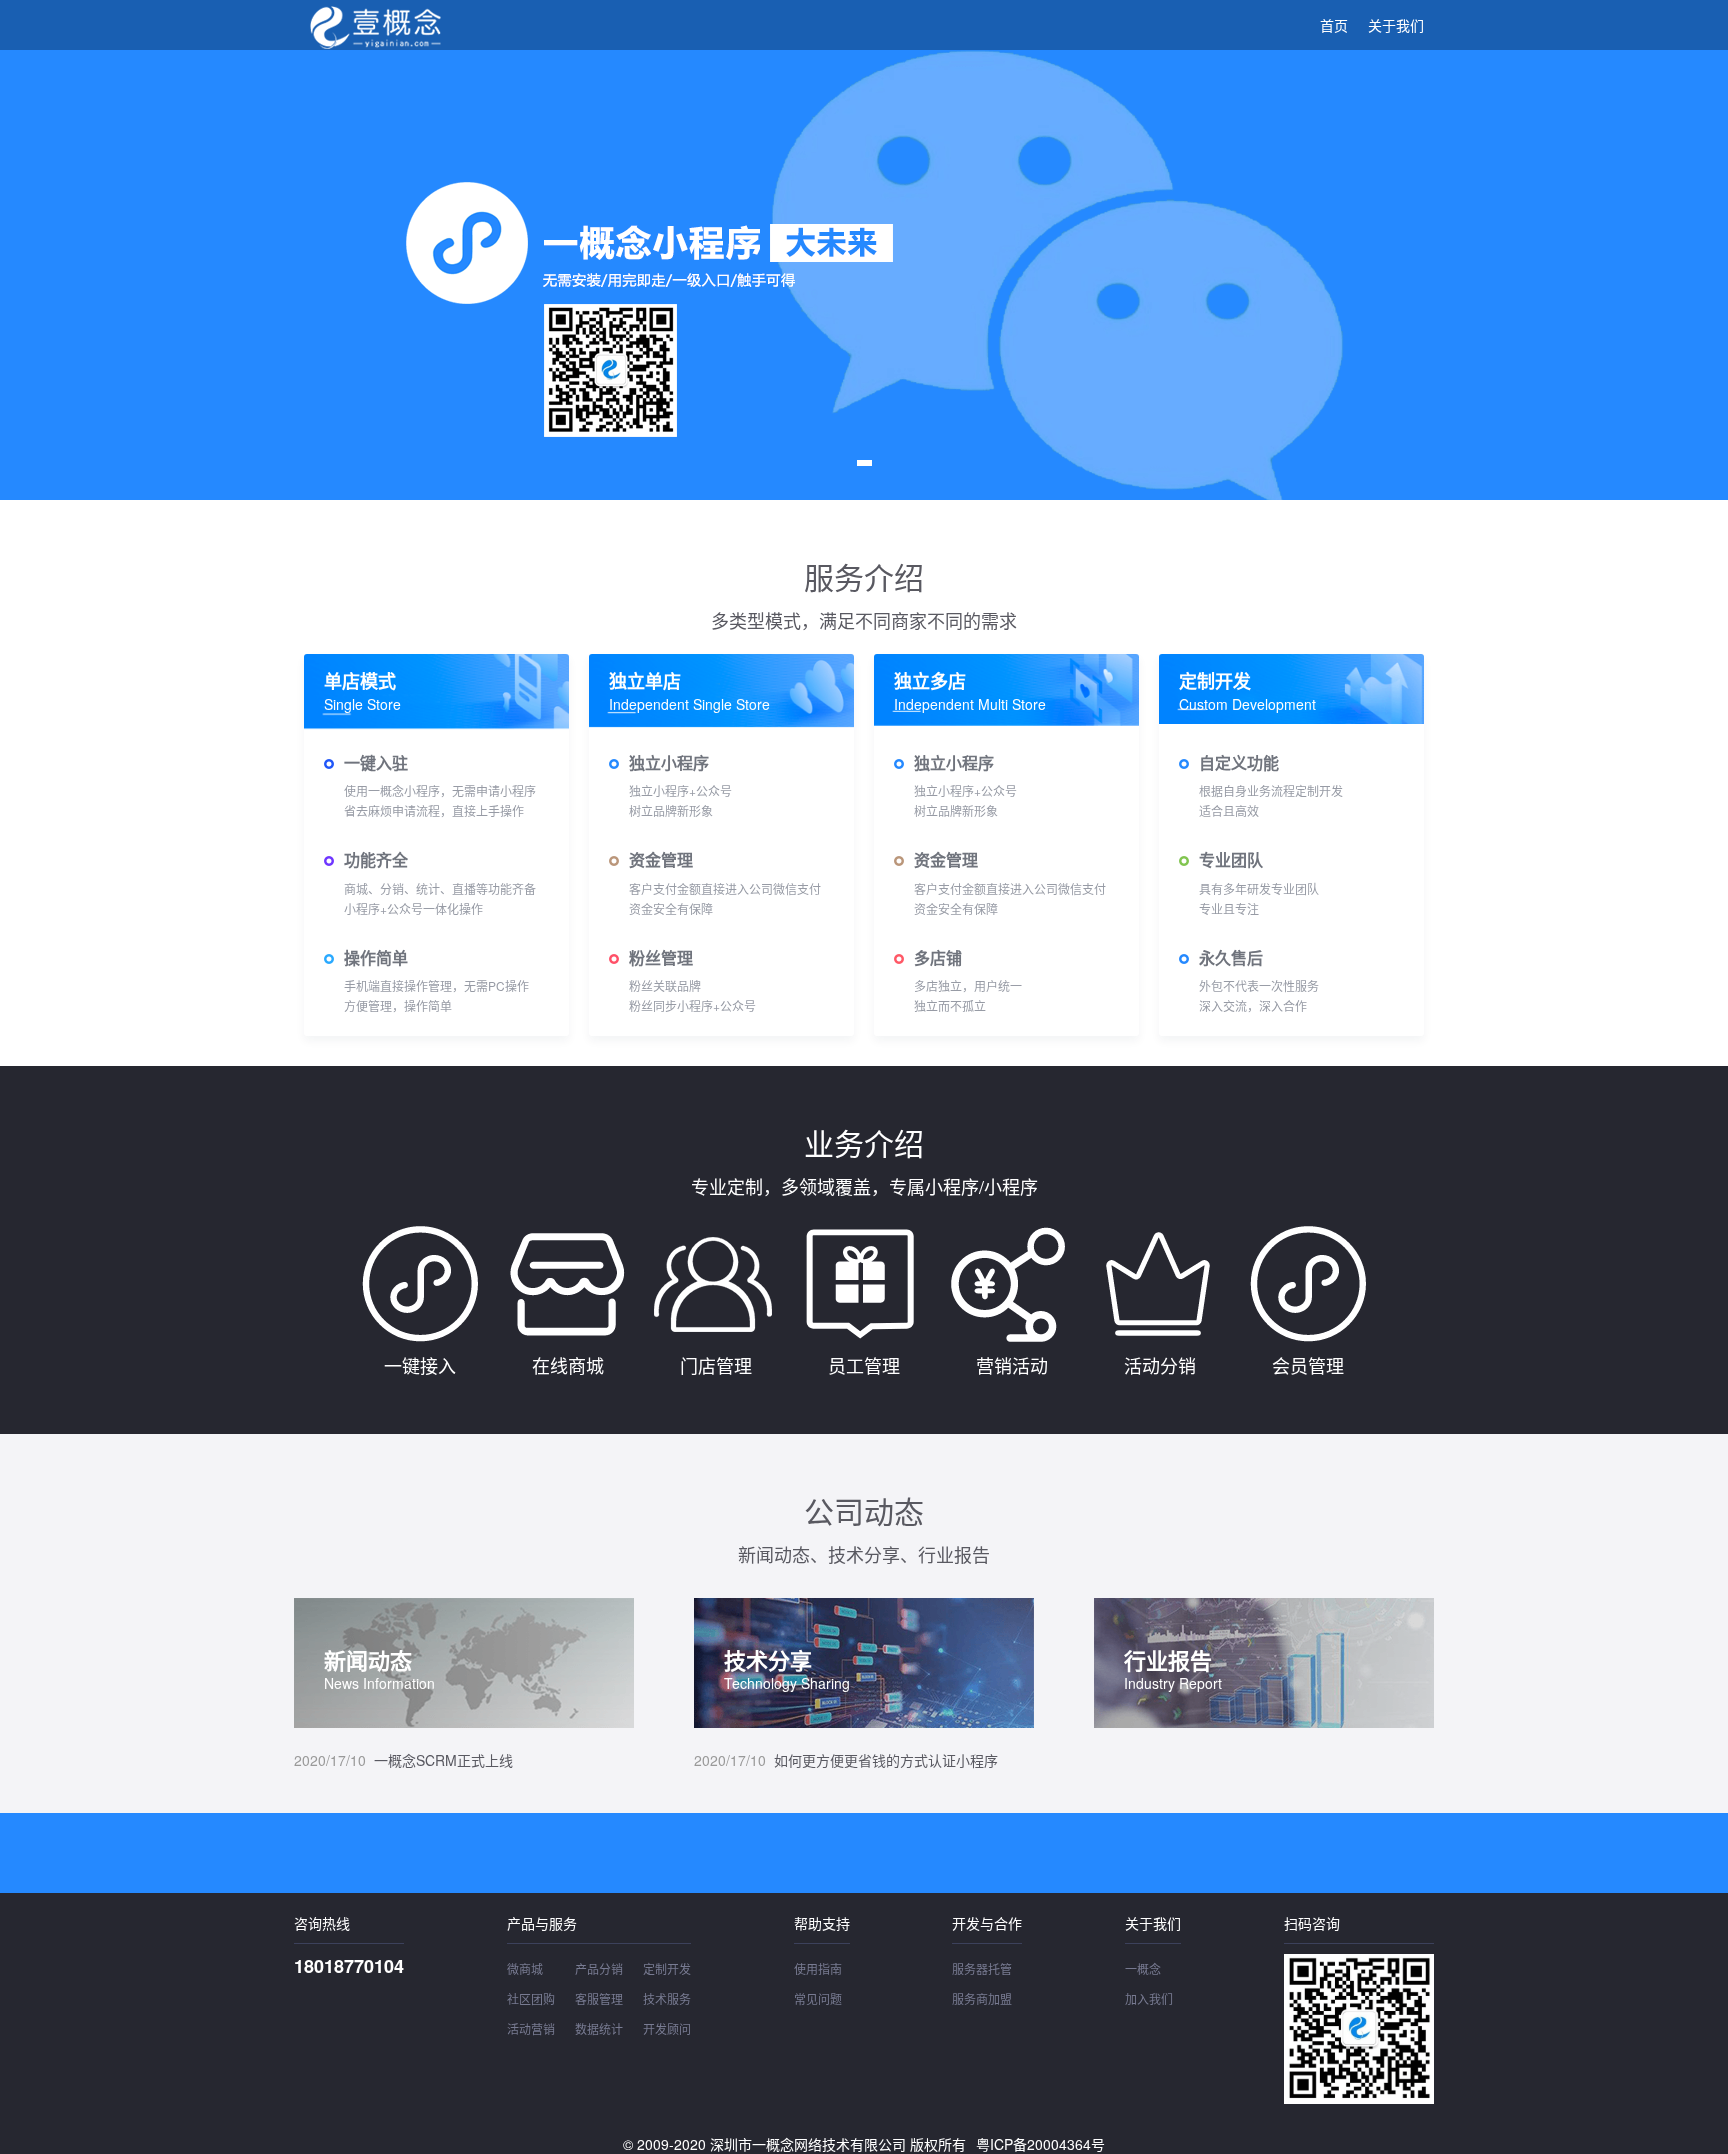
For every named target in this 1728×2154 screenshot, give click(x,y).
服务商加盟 (982, 1998)
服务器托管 (982, 1968)
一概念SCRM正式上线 (403, 1760)
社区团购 (531, 1998)
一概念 (1143, 1968)
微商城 (525, 1968)
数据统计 (599, 2028)
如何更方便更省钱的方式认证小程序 (846, 1760)
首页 (1334, 25)
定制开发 (667, 1968)
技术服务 (667, 1998)
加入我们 (1149, 1998)
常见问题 (818, 1998)
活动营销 (531, 2028)
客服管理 (599, 1998)
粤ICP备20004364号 (1040, 2144)
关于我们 (1396, 25)
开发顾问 (667, 2028)
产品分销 (599, 1968)
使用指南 (818, 1968)
